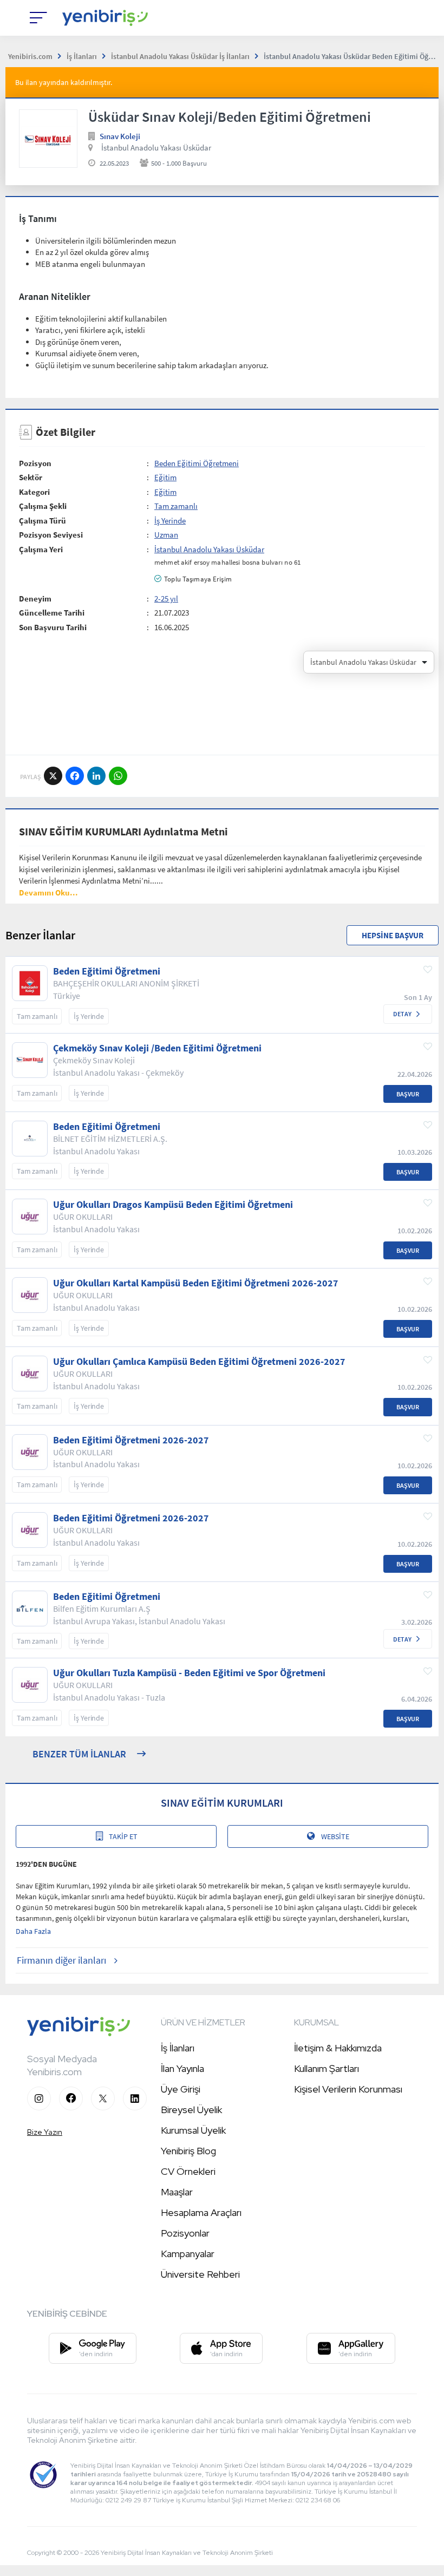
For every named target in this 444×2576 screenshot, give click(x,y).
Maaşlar (177, 2192)
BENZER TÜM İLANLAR (79, 1754)
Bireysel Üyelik (191, 2110)
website (335, 1836)
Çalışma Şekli (43, 506)
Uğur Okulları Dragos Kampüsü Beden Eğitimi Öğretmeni (173, 1205)
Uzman (166, 535)
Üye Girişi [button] (181, 2089)
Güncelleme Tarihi (52, 613)
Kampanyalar (188, 2254)
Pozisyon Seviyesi (51, 535)
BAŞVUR (408, 1094)
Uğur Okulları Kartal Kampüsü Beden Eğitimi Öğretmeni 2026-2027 (196, 1283)
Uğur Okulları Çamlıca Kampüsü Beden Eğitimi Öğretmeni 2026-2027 (199, 1362)
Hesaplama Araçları (201, 2212)
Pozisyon (35, 463)
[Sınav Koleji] (48, 139)
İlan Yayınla (182, 2068)
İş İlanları (178, 2048)
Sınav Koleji (120, 136)
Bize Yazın (45, 2132)
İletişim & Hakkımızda (338, 2048)
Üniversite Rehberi (200, 2274)
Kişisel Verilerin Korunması (348, 2089)
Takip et (123, 1836)
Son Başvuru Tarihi (53, 627)
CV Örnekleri (188, 2171)
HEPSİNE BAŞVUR (393, 935)
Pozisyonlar (185, 2233)
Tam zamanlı (176, 506)
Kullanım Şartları (327, 2068)
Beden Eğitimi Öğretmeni (197, 463)
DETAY (402, 1014)
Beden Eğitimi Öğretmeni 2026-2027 (131, 1440)
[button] (48, 893)
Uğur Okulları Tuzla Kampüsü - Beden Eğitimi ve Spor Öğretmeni (189, 1673)
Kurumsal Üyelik (193, 2130)
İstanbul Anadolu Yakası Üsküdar (156, 148)
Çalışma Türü (43, 521)
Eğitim (165, 477)
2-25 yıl (166, 599)
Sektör (31, 477)
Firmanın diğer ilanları (61, 1960)
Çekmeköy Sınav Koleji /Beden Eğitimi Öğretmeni (157, 1048)
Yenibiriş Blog (188, 2151)
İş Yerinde (170, 521)
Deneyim (35, 599)
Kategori (34, 492)
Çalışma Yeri (41, 549)
